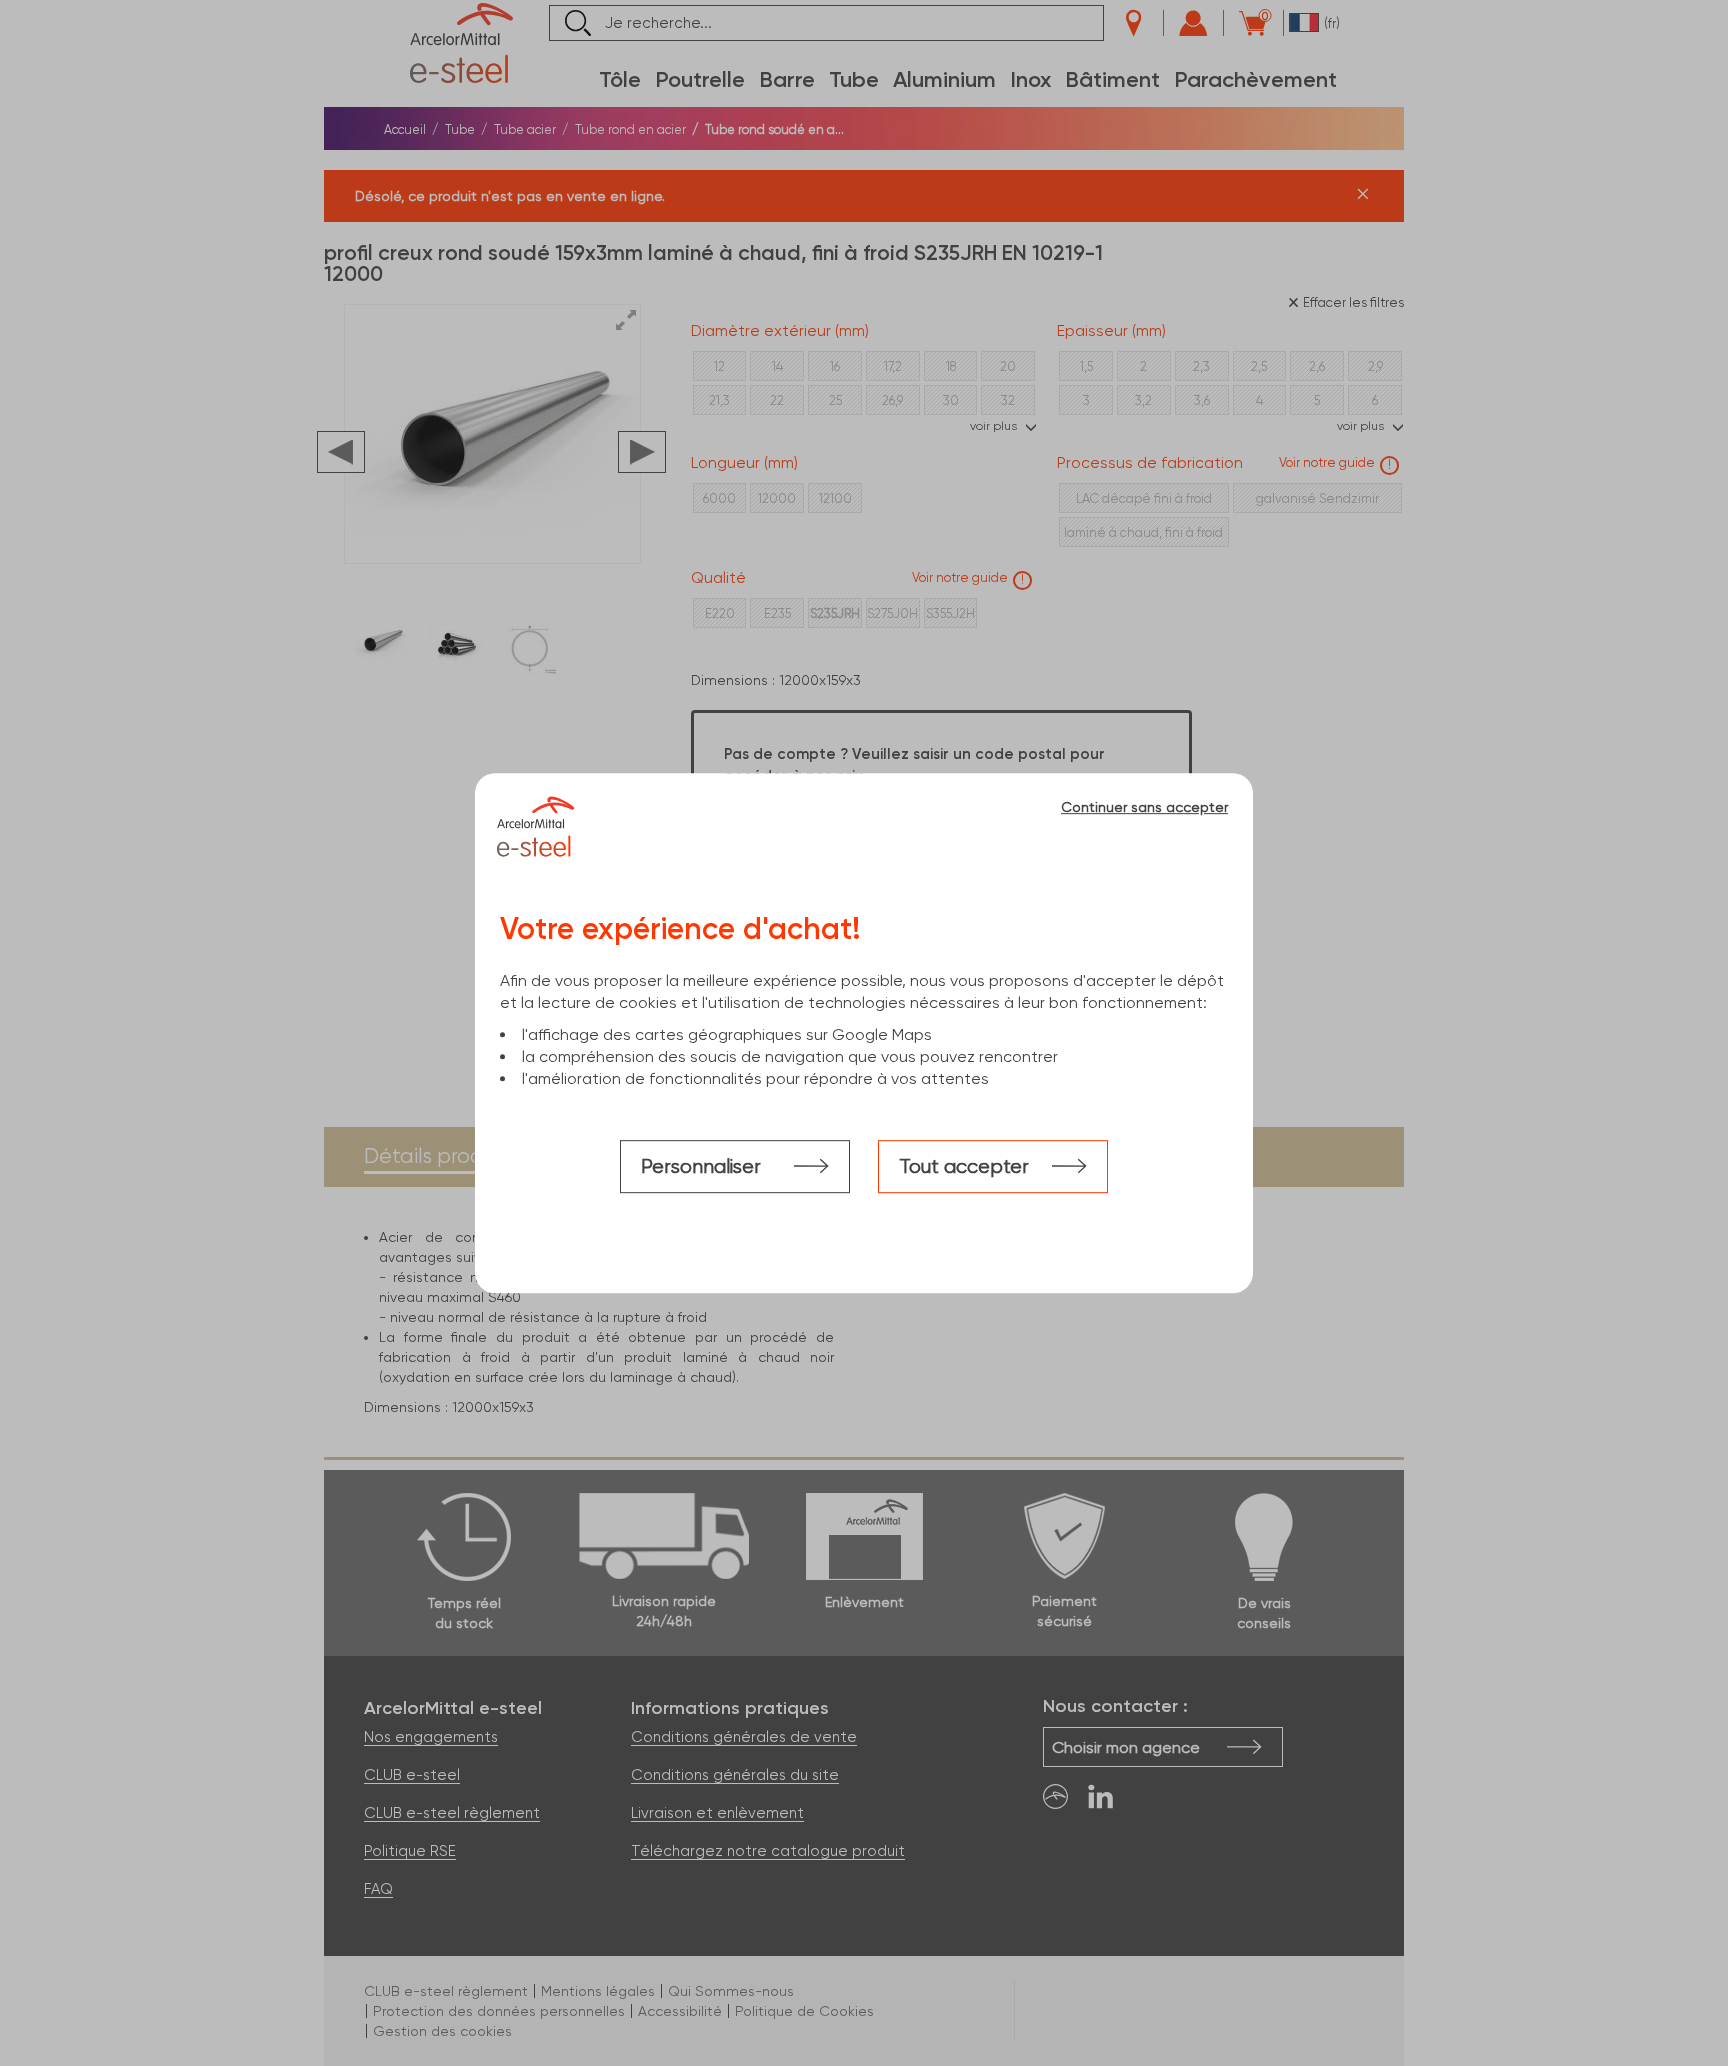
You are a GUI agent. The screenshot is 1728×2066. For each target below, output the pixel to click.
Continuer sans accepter (1144, 807)
